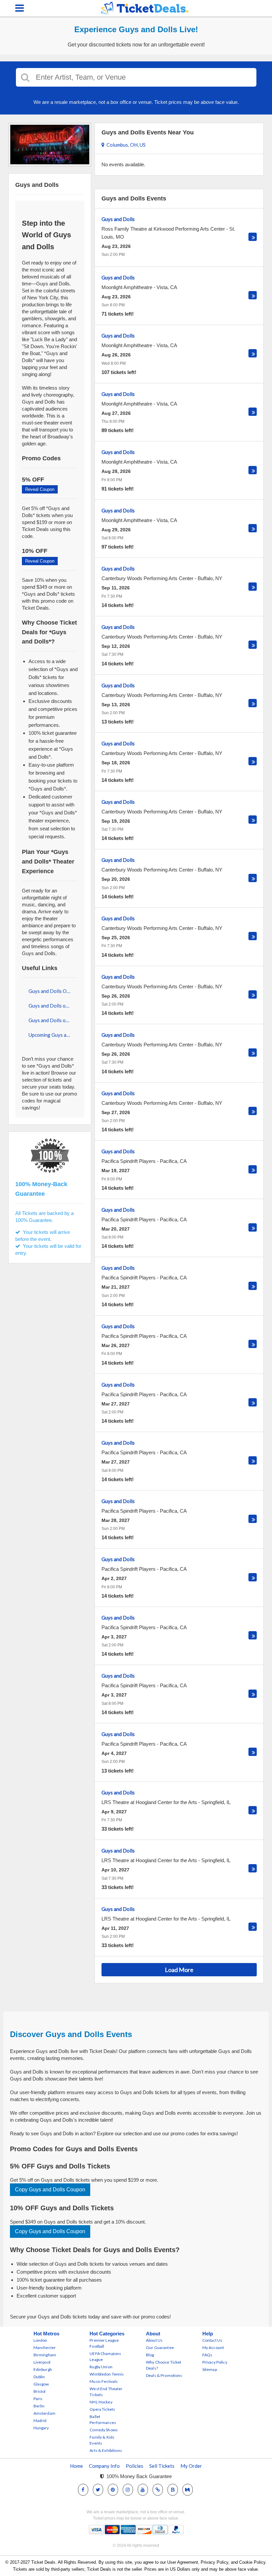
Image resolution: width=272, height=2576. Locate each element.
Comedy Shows (104, 2430)
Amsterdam (44, 2413)
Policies (135, 2466)
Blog (150, 2355)
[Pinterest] (113, 2490)
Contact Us (212, 2340)
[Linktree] (158, 2490)
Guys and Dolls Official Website (53, 991)
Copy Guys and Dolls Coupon (50, 2190)
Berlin (39, 2406)
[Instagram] (128, 2490)
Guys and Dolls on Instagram (53, 1006)
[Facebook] (83, 2490)
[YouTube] (143, 2490)
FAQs (207, 2355)
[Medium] (187, 2490)
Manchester (45, 2348)
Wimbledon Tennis (107, 2374)
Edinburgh (43, 2369)
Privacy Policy (215, 2362)
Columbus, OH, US (125, 145)
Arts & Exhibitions (106, 2450)
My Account (213, 2348)
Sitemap (210, 2369)
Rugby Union (101, 2367)
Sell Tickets (162, 2466)
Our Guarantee (160, 2348)
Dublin (39, 2377)
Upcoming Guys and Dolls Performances (53, 1035)
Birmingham (45, 2355)
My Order (191, 2466)
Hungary (41, 2428)
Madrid (40, 2421)
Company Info (104, 2466)
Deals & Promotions (164, 2375)
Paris (38, 2399)
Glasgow (41, 2384)
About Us (154, 2340)
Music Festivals (104, 2381)
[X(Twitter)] (98, 2490)
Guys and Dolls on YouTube (53, 1020)
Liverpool (42, 2362)
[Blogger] (173, 2490)
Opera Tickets (102, 2409)
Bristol (40, 2391)
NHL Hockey (101, 2402)
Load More (179, 1970)
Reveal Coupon (40, 489)
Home (76, 2466)
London (40, 2340)
